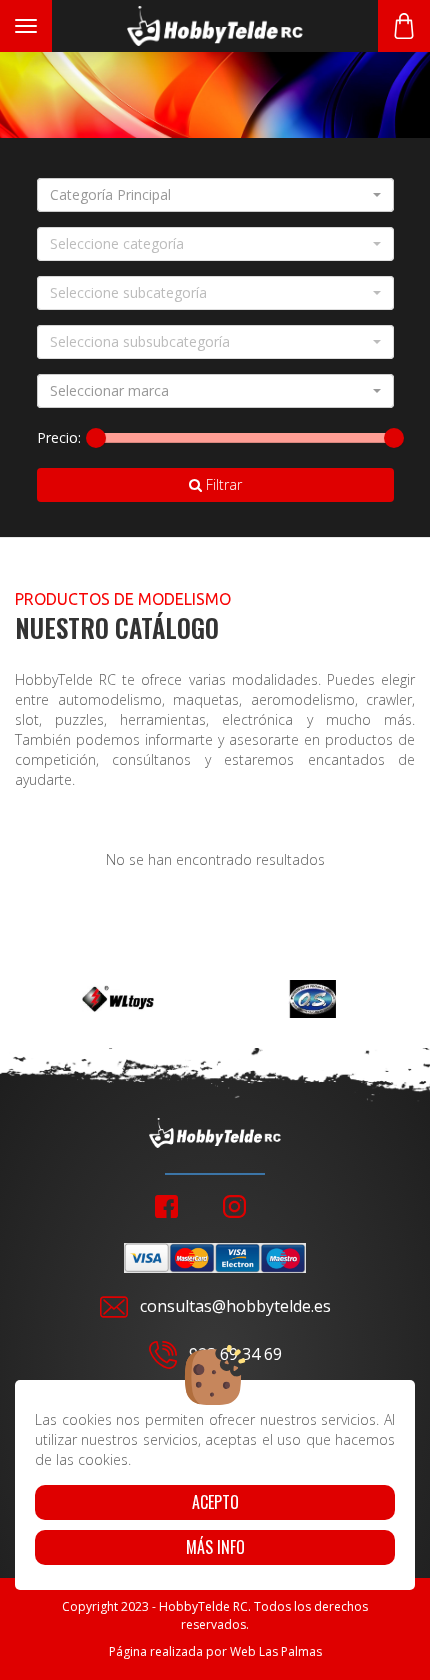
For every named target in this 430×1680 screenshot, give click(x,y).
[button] (215, 195)
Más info (215, 1547)
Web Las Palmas (276, 1651)
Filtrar (222, 484)
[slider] (96, 438)
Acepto (215, 1502)
